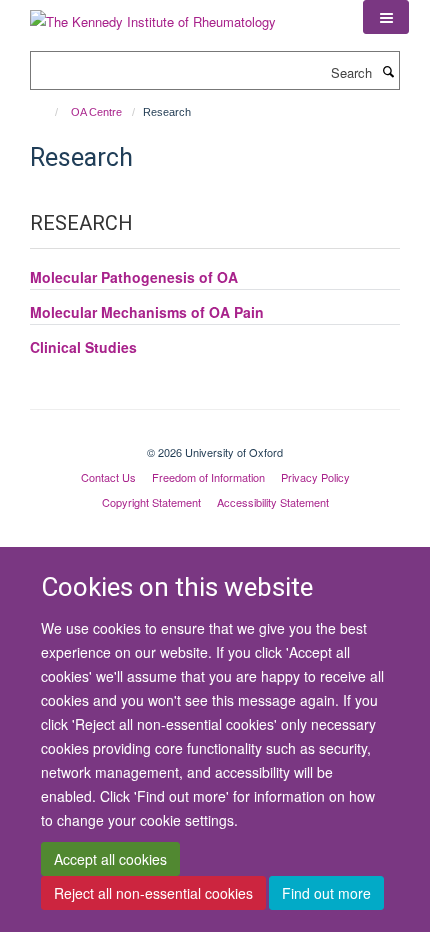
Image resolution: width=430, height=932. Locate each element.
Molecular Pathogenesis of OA (134, 277)
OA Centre (96, 112)
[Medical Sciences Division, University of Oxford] (215, 435)
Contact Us (108, 477)
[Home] (47, 112)
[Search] (388, 71)
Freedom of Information (208, 477)
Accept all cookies (110, 859)
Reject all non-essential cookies (153, 893)
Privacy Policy (315, 477)
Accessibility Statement (273, 502)
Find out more (326, 893)
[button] (386, 17)
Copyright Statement (151, 502)
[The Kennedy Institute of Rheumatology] (153, 14)
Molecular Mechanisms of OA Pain (147, 312)
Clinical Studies (83, 347)
